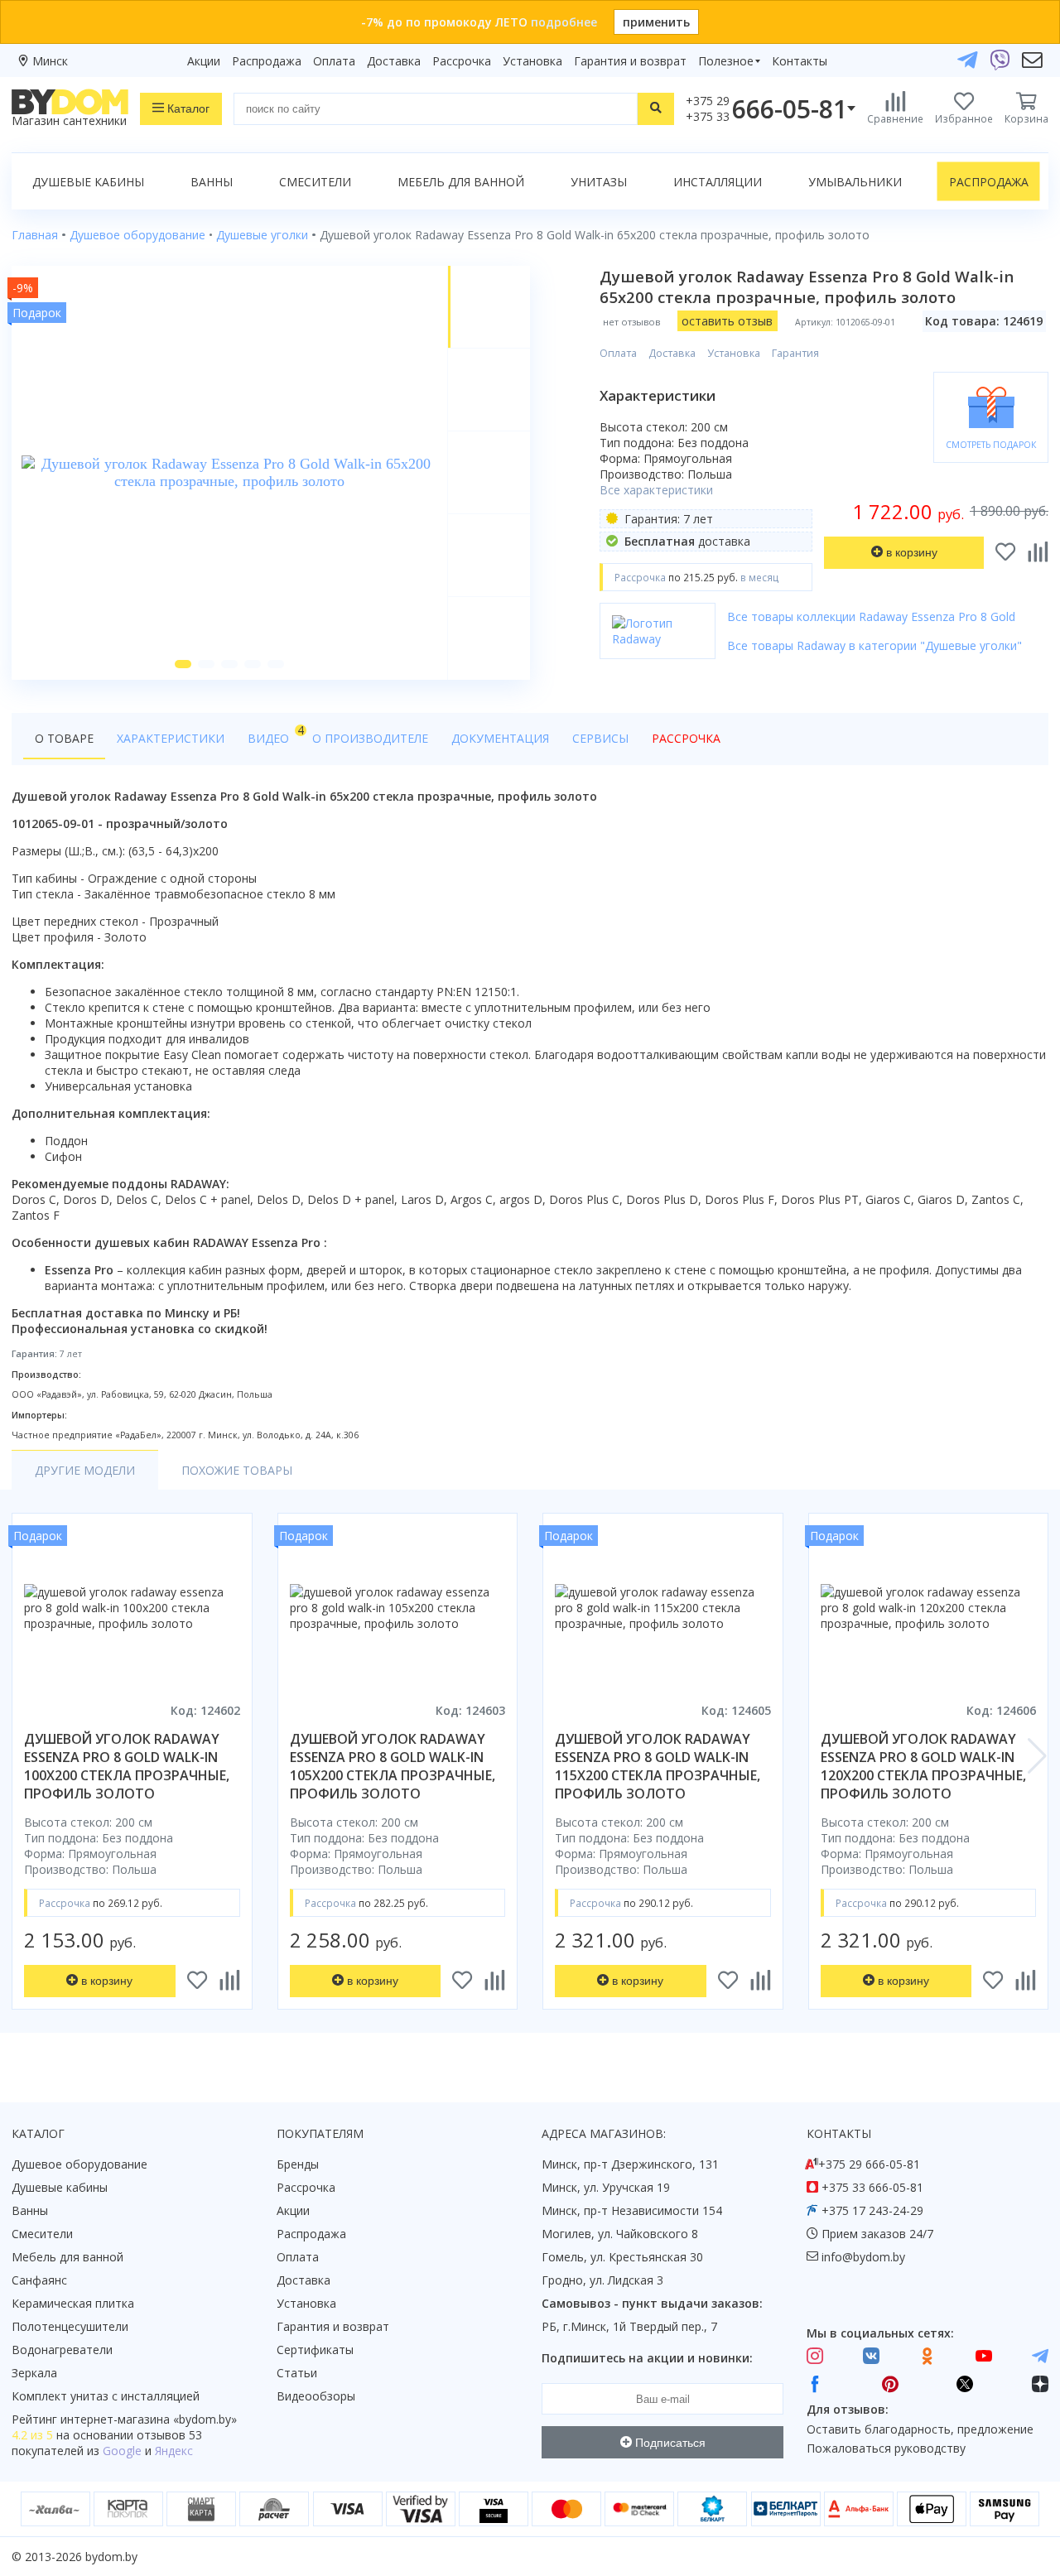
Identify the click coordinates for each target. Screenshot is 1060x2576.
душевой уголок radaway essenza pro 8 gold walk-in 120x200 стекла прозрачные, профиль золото (923, 1766)
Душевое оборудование (79, 2164)
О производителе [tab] (370, 738)
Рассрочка (462, 61)
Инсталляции (718, 182)
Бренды (298, 2164)
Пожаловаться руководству (886, 2448)
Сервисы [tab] (600, 738)
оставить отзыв (727, 321)
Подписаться (669, 2443)
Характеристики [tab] (171, 738)
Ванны (212, 182)
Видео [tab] (274, 734)
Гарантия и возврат (630, 61)
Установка (532, 61)
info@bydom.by (863, 2257)
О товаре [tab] (64, 738)
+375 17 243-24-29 (872, 2210)
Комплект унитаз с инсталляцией (106, 2396)
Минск (50, 61)
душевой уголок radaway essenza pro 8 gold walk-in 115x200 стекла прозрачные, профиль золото (658, 1766)
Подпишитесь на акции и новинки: (647, 2358)
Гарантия (795, 353)
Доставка (394, 61)
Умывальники (855, 182)
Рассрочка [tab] (686, 738)
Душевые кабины (88, 182)
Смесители (315, 182)
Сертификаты (315, 2350)
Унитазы (599, 182)
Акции (204, 61)
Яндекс (174, 2451)
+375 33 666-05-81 (872, 2187)
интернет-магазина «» (149, 2419)
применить (656, 22)
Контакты (800, 61)
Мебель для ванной (461, 182)
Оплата (334, 61)
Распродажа (267, 61)
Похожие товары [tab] (237, 1470)
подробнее (564, 22)
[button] (183, 664)
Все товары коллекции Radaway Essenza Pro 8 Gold (871, 616)
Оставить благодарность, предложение (920, 2429)
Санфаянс (39, 2280)
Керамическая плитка (73, 2303)
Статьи (297, 2373)
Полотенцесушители (70, 2326)
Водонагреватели (62, 2350)
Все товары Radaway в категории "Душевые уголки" (874, 645)
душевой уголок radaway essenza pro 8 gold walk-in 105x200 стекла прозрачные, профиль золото (393, 1766)
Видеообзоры (316, 2396)
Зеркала (34, 2373)
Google (122, 2451)
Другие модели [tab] (85, 1470)
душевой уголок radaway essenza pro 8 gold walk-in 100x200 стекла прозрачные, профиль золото (127, 1766)
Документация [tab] (500, 738)
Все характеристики (656, 490)
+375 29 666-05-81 (869, 2164)
